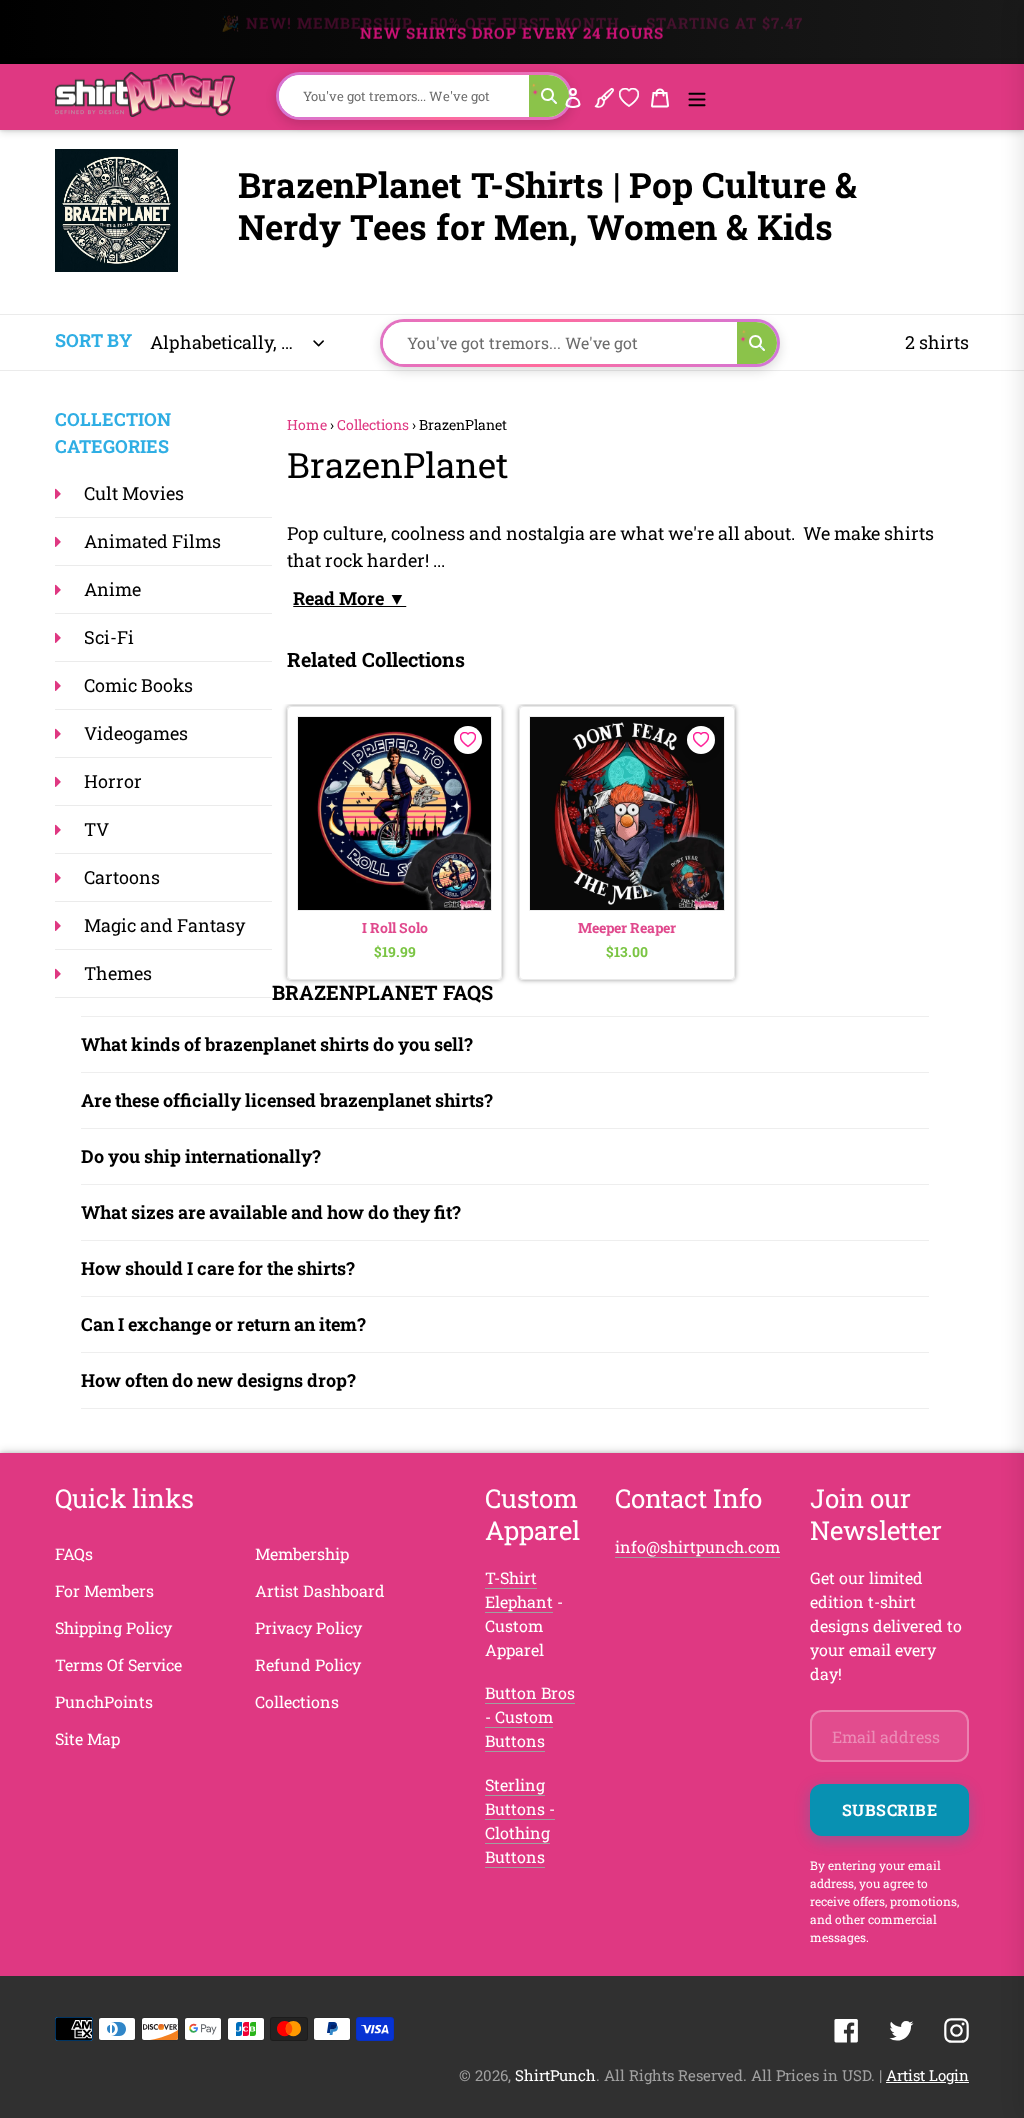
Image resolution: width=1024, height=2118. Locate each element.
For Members (104, 1590)
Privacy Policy (308, 1627)
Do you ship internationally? (201, 1156)
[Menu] (697, 96)
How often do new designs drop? (218, 1380)
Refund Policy (308, 1664)
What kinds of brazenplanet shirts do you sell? (277, 1044)
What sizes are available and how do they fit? (271, 1212)
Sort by (93, 340)
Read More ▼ (349, 598)
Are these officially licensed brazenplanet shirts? (287, 1100)
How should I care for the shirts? (218, 1268)
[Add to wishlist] (468, 740)
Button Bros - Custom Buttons (530, 1716)
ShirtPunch (555, 2075)
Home (307, 424)
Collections (373, 424)
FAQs (74, 1553)
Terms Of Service (118, 1664)
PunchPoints (104, 1701)
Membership (302, 1553)
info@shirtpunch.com (697, 1546)
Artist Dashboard (320, 1590)
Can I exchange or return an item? (223, 1324)
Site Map (87, 1738)
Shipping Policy (113, 1627)
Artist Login (927, 2075)
